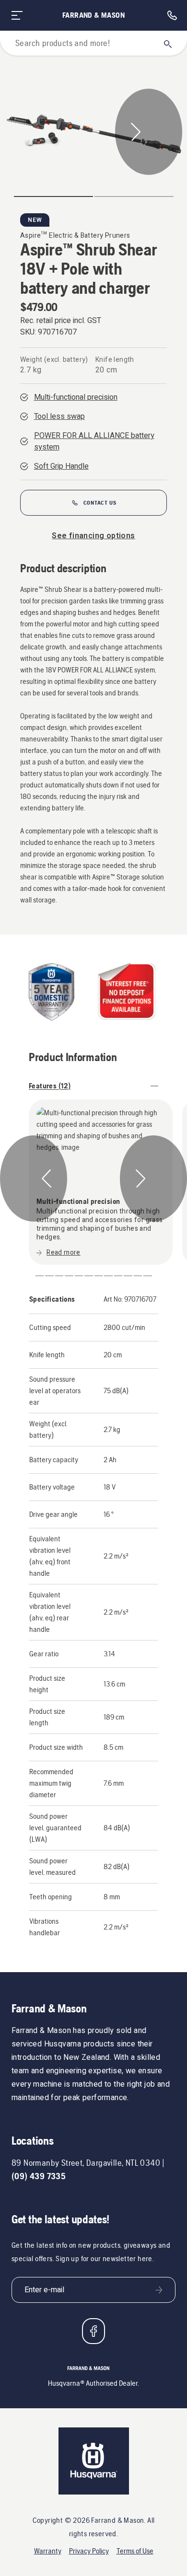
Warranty (48, 2551)
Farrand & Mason (93, 15)
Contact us (100, 503)
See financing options (93, 536)
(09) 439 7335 (39, 2176)
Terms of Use (135, 2551)
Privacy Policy (89, 2551)
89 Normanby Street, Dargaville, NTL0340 (86, 2163)
